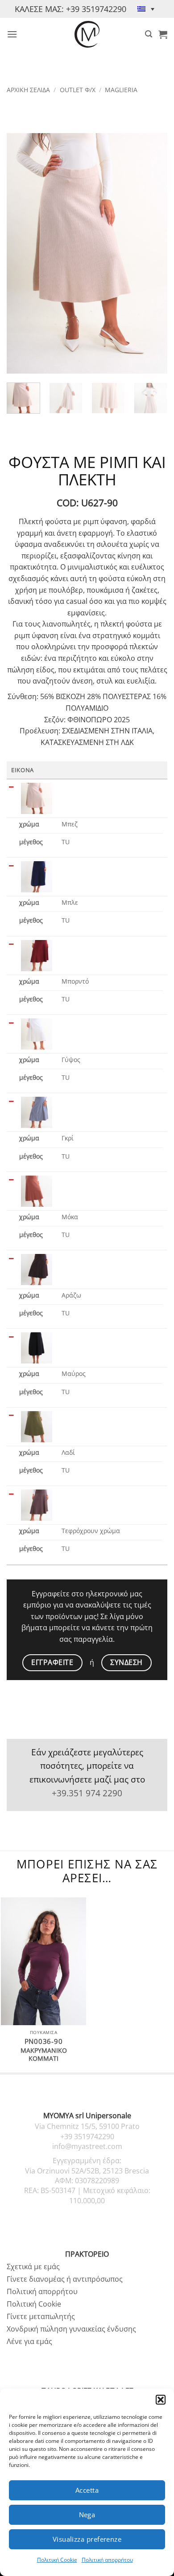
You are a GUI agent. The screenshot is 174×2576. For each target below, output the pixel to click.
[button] (161, 2400)
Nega (87, 2515)
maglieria (121, 90)
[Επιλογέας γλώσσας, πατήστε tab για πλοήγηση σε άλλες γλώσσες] (146, 9)
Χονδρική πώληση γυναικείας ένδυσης (71, 2329)
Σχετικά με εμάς (33, 2267)
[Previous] (21, 253)
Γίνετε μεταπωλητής (41, 2316)
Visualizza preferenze (87, 2539)
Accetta (87, 2490)
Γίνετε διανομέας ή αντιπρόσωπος (65, 2279)
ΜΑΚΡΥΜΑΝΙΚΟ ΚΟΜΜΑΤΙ (44, 2054)
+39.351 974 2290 (87, 1793)
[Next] (153, 253)
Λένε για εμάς (29, 2341)
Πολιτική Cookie (57, 2560)
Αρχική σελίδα (28, 90)
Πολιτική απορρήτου (107, 2560)
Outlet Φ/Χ (78, 90)
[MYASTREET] (87, 34)
